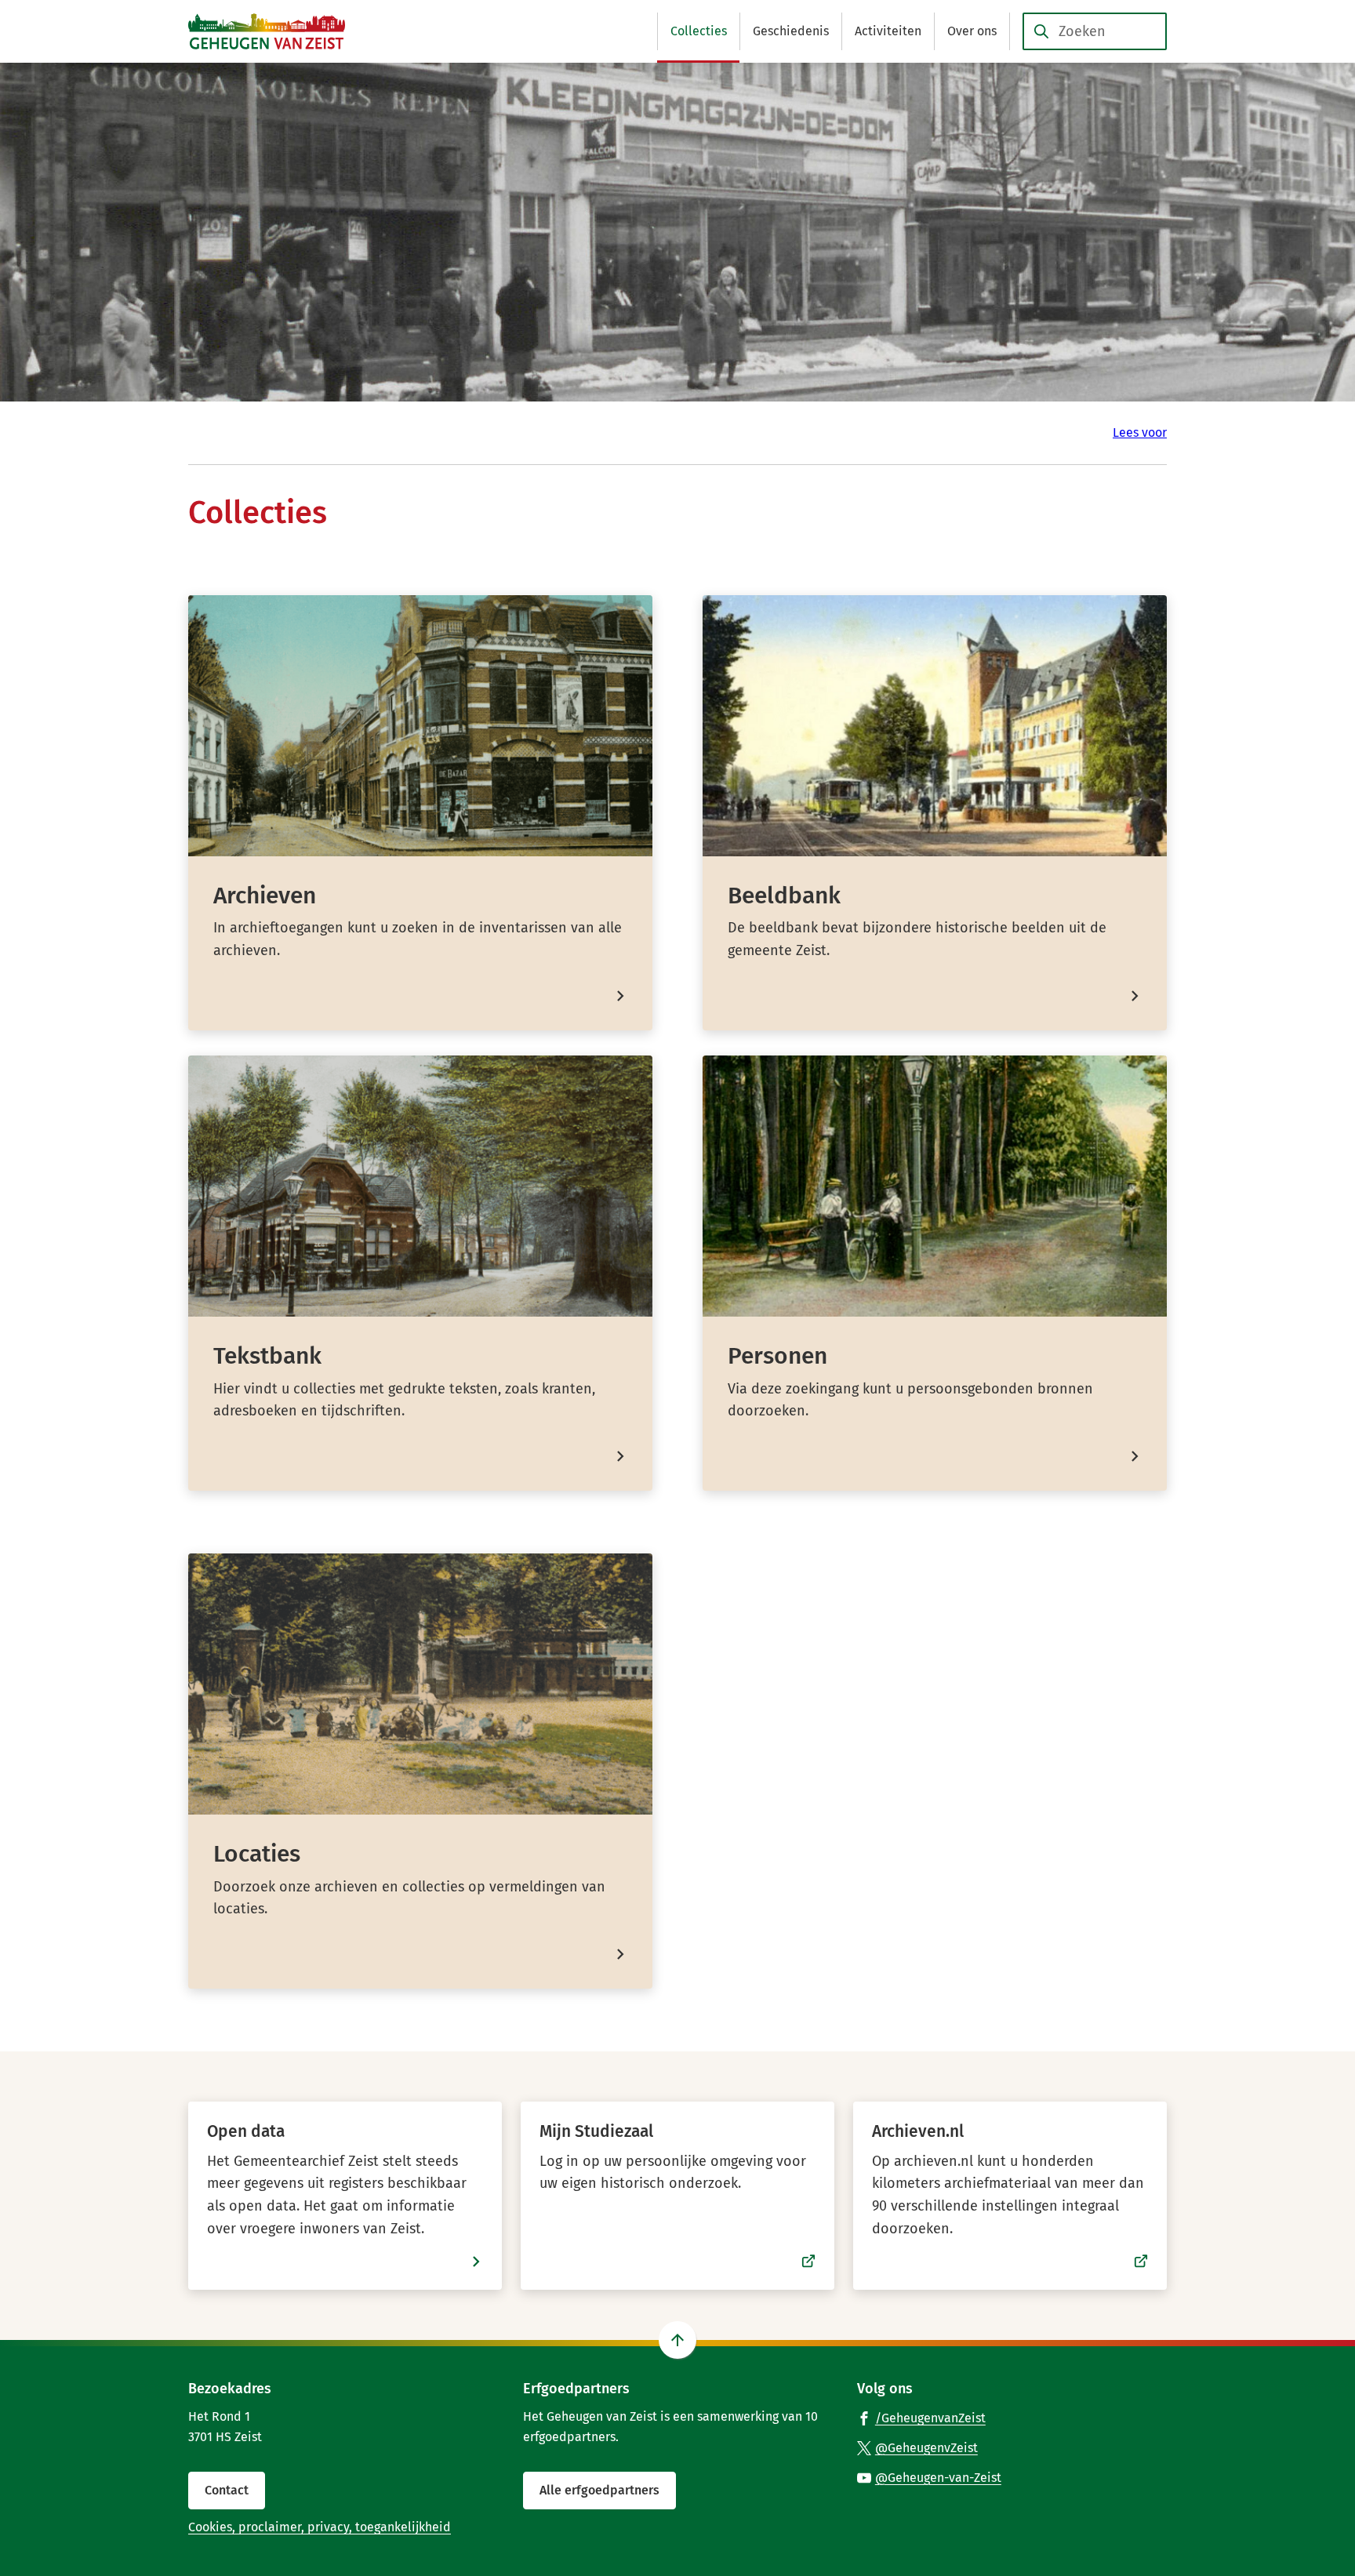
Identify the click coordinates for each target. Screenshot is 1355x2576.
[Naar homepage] (267, 31)
